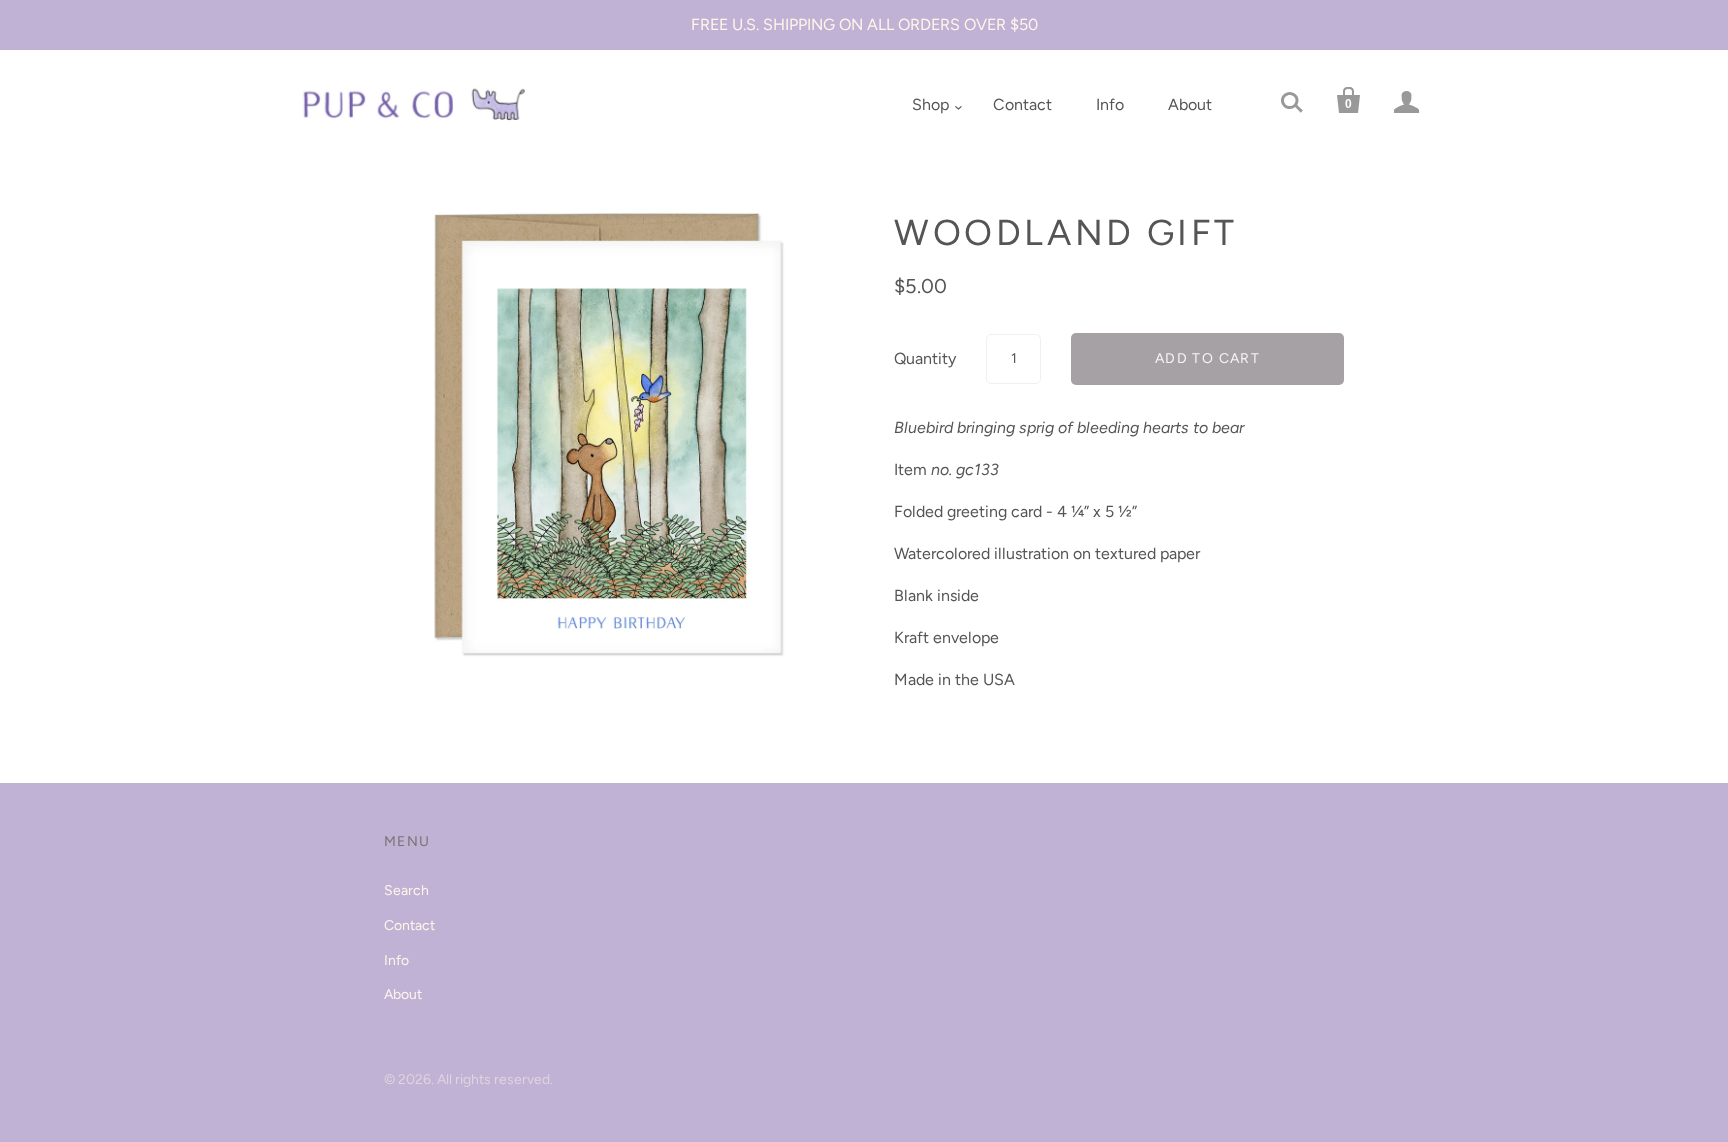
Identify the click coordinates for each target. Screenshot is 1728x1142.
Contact (1022, 104)
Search (406, 890)
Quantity (925, 358)
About (1190, 104)
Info (1110, 104)
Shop (930, 104)
